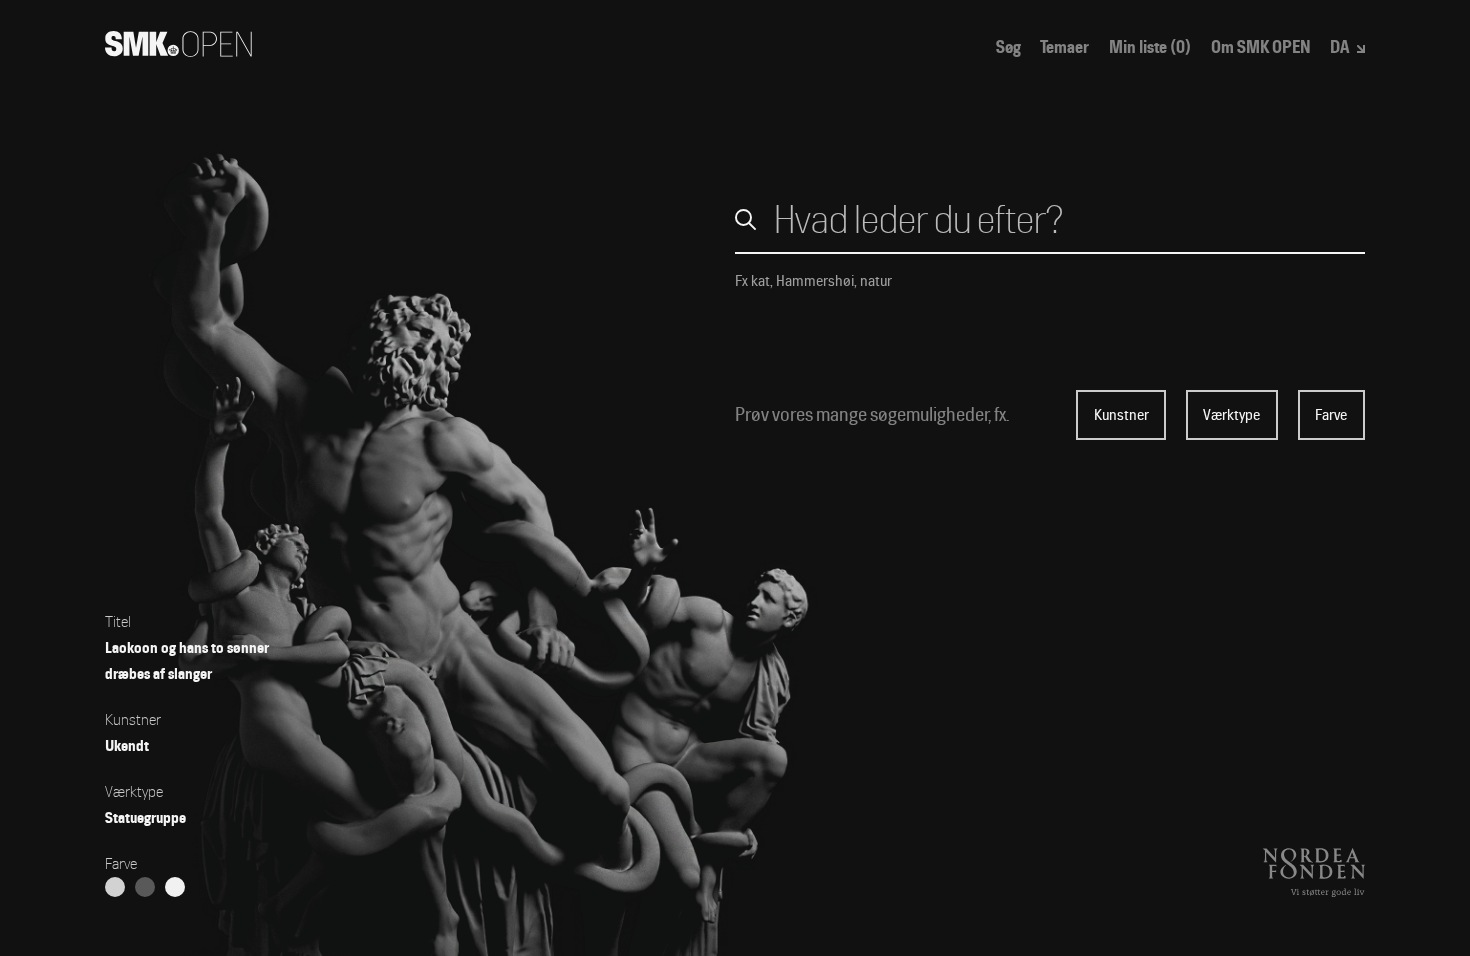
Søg (1008, 47)
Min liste (1150, 47)
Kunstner (1121, 415)
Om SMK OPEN (1261, 47)
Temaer (1064, 47)
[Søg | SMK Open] (178, 51)
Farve (1331, 415)
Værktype (1231, 415)
